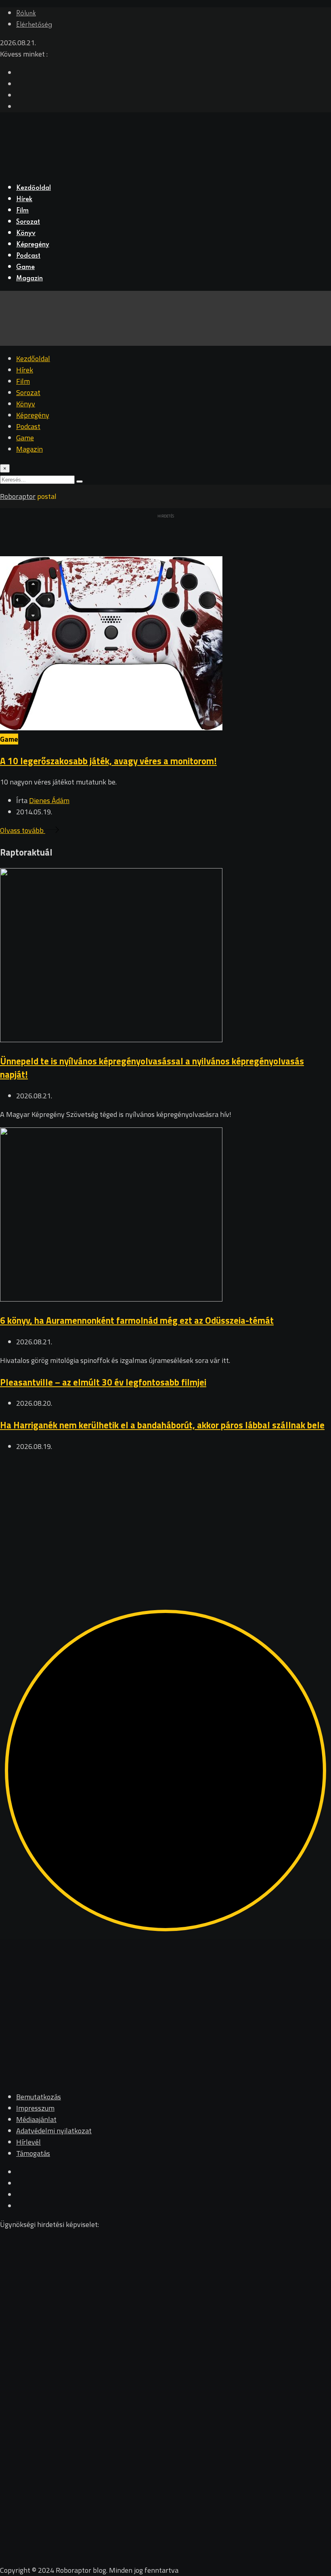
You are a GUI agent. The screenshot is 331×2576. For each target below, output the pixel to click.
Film (22, 211)
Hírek (24, 200)
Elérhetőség (34, 25)
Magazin (29, 279)
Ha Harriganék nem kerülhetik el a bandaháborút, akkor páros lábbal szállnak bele (162, 1425)
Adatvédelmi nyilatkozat (54, 2131)
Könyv (26, 233)
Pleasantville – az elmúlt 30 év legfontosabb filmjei (103, 1382)
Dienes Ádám (49, 800)
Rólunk (26, 14)
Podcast (28, 256)
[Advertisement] (165, 1516)
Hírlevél (28, 2142)
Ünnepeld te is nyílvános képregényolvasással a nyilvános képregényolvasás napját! (152, 1068)
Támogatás (33, 2153)
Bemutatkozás (39, 2097)
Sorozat (28, 222)
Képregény (33, 245)
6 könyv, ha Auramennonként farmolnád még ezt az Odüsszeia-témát (137, 1320)
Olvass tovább (23, 830)
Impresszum (35, 2108)
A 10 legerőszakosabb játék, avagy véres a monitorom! (108, 761)
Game (25, 267)
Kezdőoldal (34, 188)
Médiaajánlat (36, 2119)
